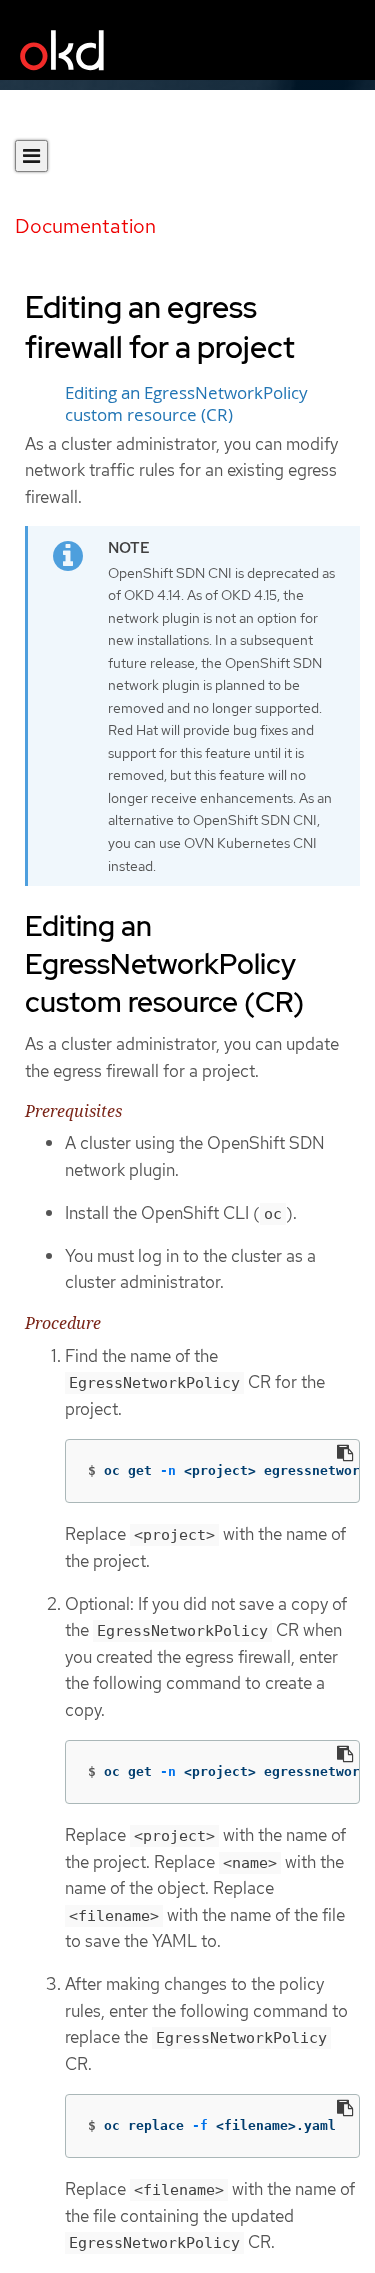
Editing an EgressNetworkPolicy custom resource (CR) (186, 404)
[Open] (31, 156)
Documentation (85, 226)
